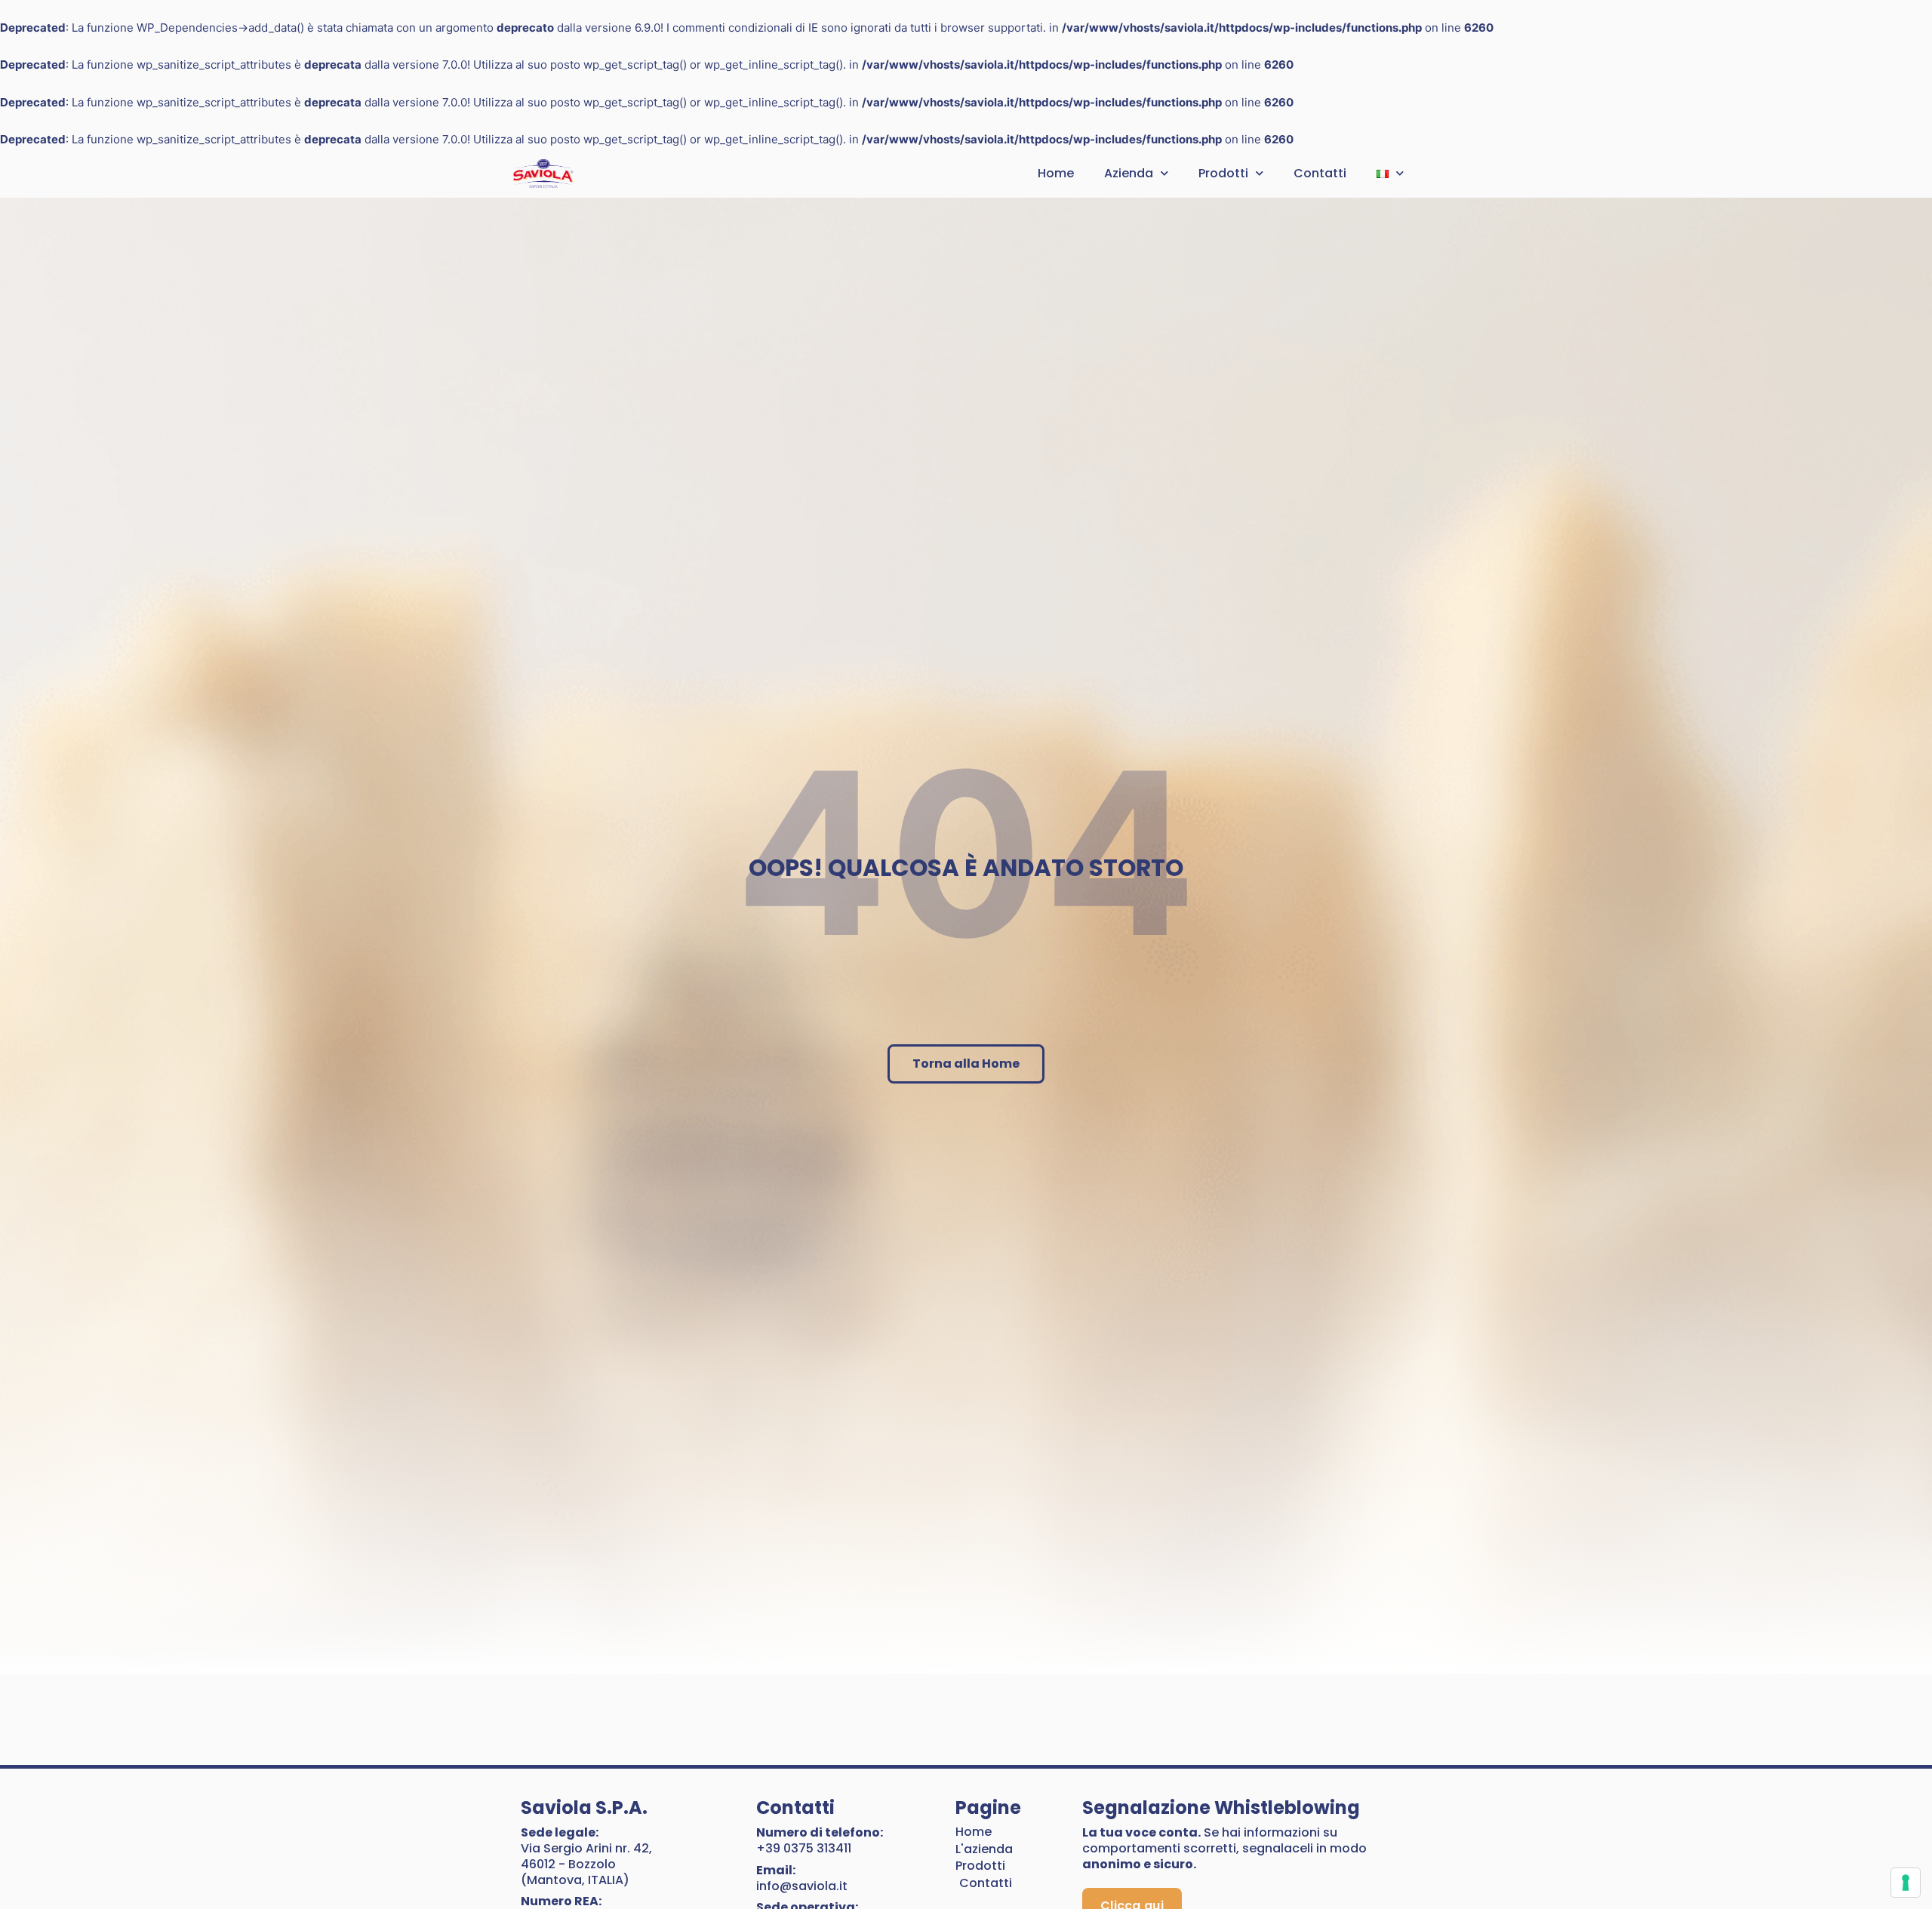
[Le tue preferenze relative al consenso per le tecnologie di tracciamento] (1906, 1883)
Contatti (1320, 173)
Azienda (1129, 173)
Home (1056, 173)
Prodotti (1223, 173)
